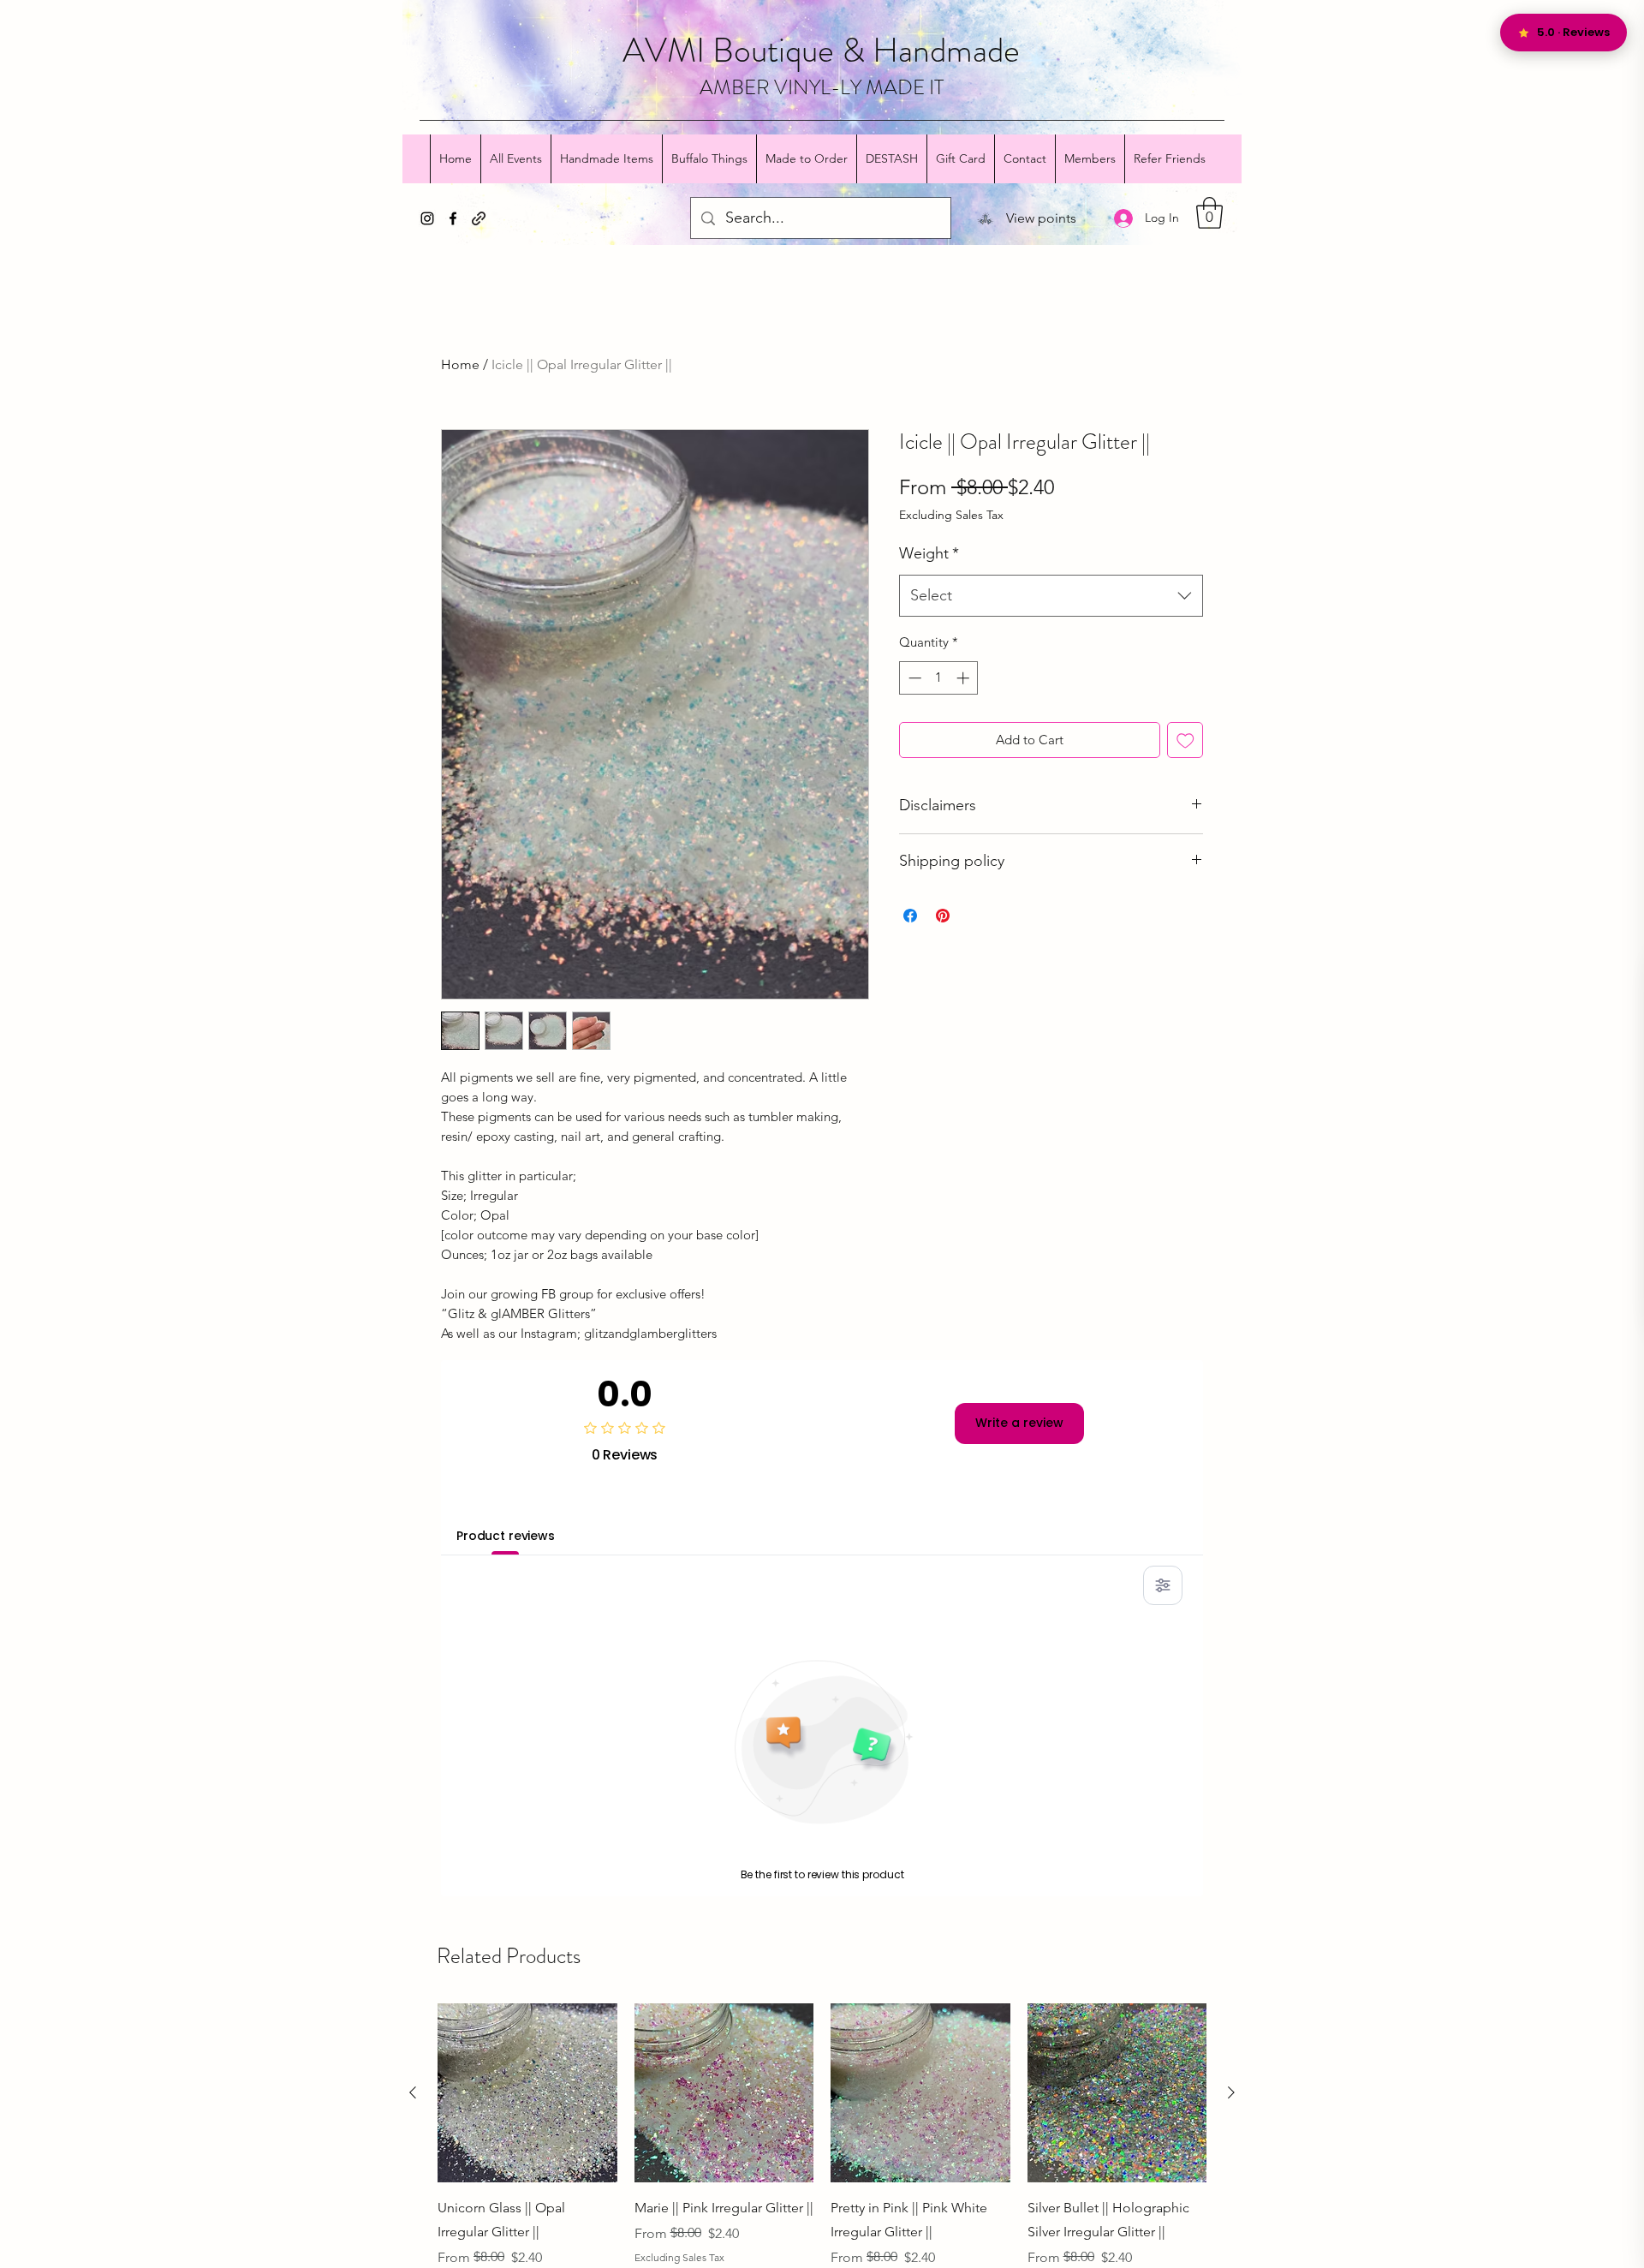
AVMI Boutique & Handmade (821, 50)
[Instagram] (427, 218)
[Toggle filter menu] (1163, 1585)
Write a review (1019, 1423)
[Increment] (965, 678)
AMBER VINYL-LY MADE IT (822, 87)
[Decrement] (913, 678)
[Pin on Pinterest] (943, 916)
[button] (1209, 213)
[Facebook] (453, 218)
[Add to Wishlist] (1185, 740)
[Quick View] (527, 2093)
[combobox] (1051, 596)
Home (460, 364)
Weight (929, 553)
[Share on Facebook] (910, 916)
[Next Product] (1231, 2092)
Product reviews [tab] (506, 1536)
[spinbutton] (939, 678)
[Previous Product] (413, 2092)
